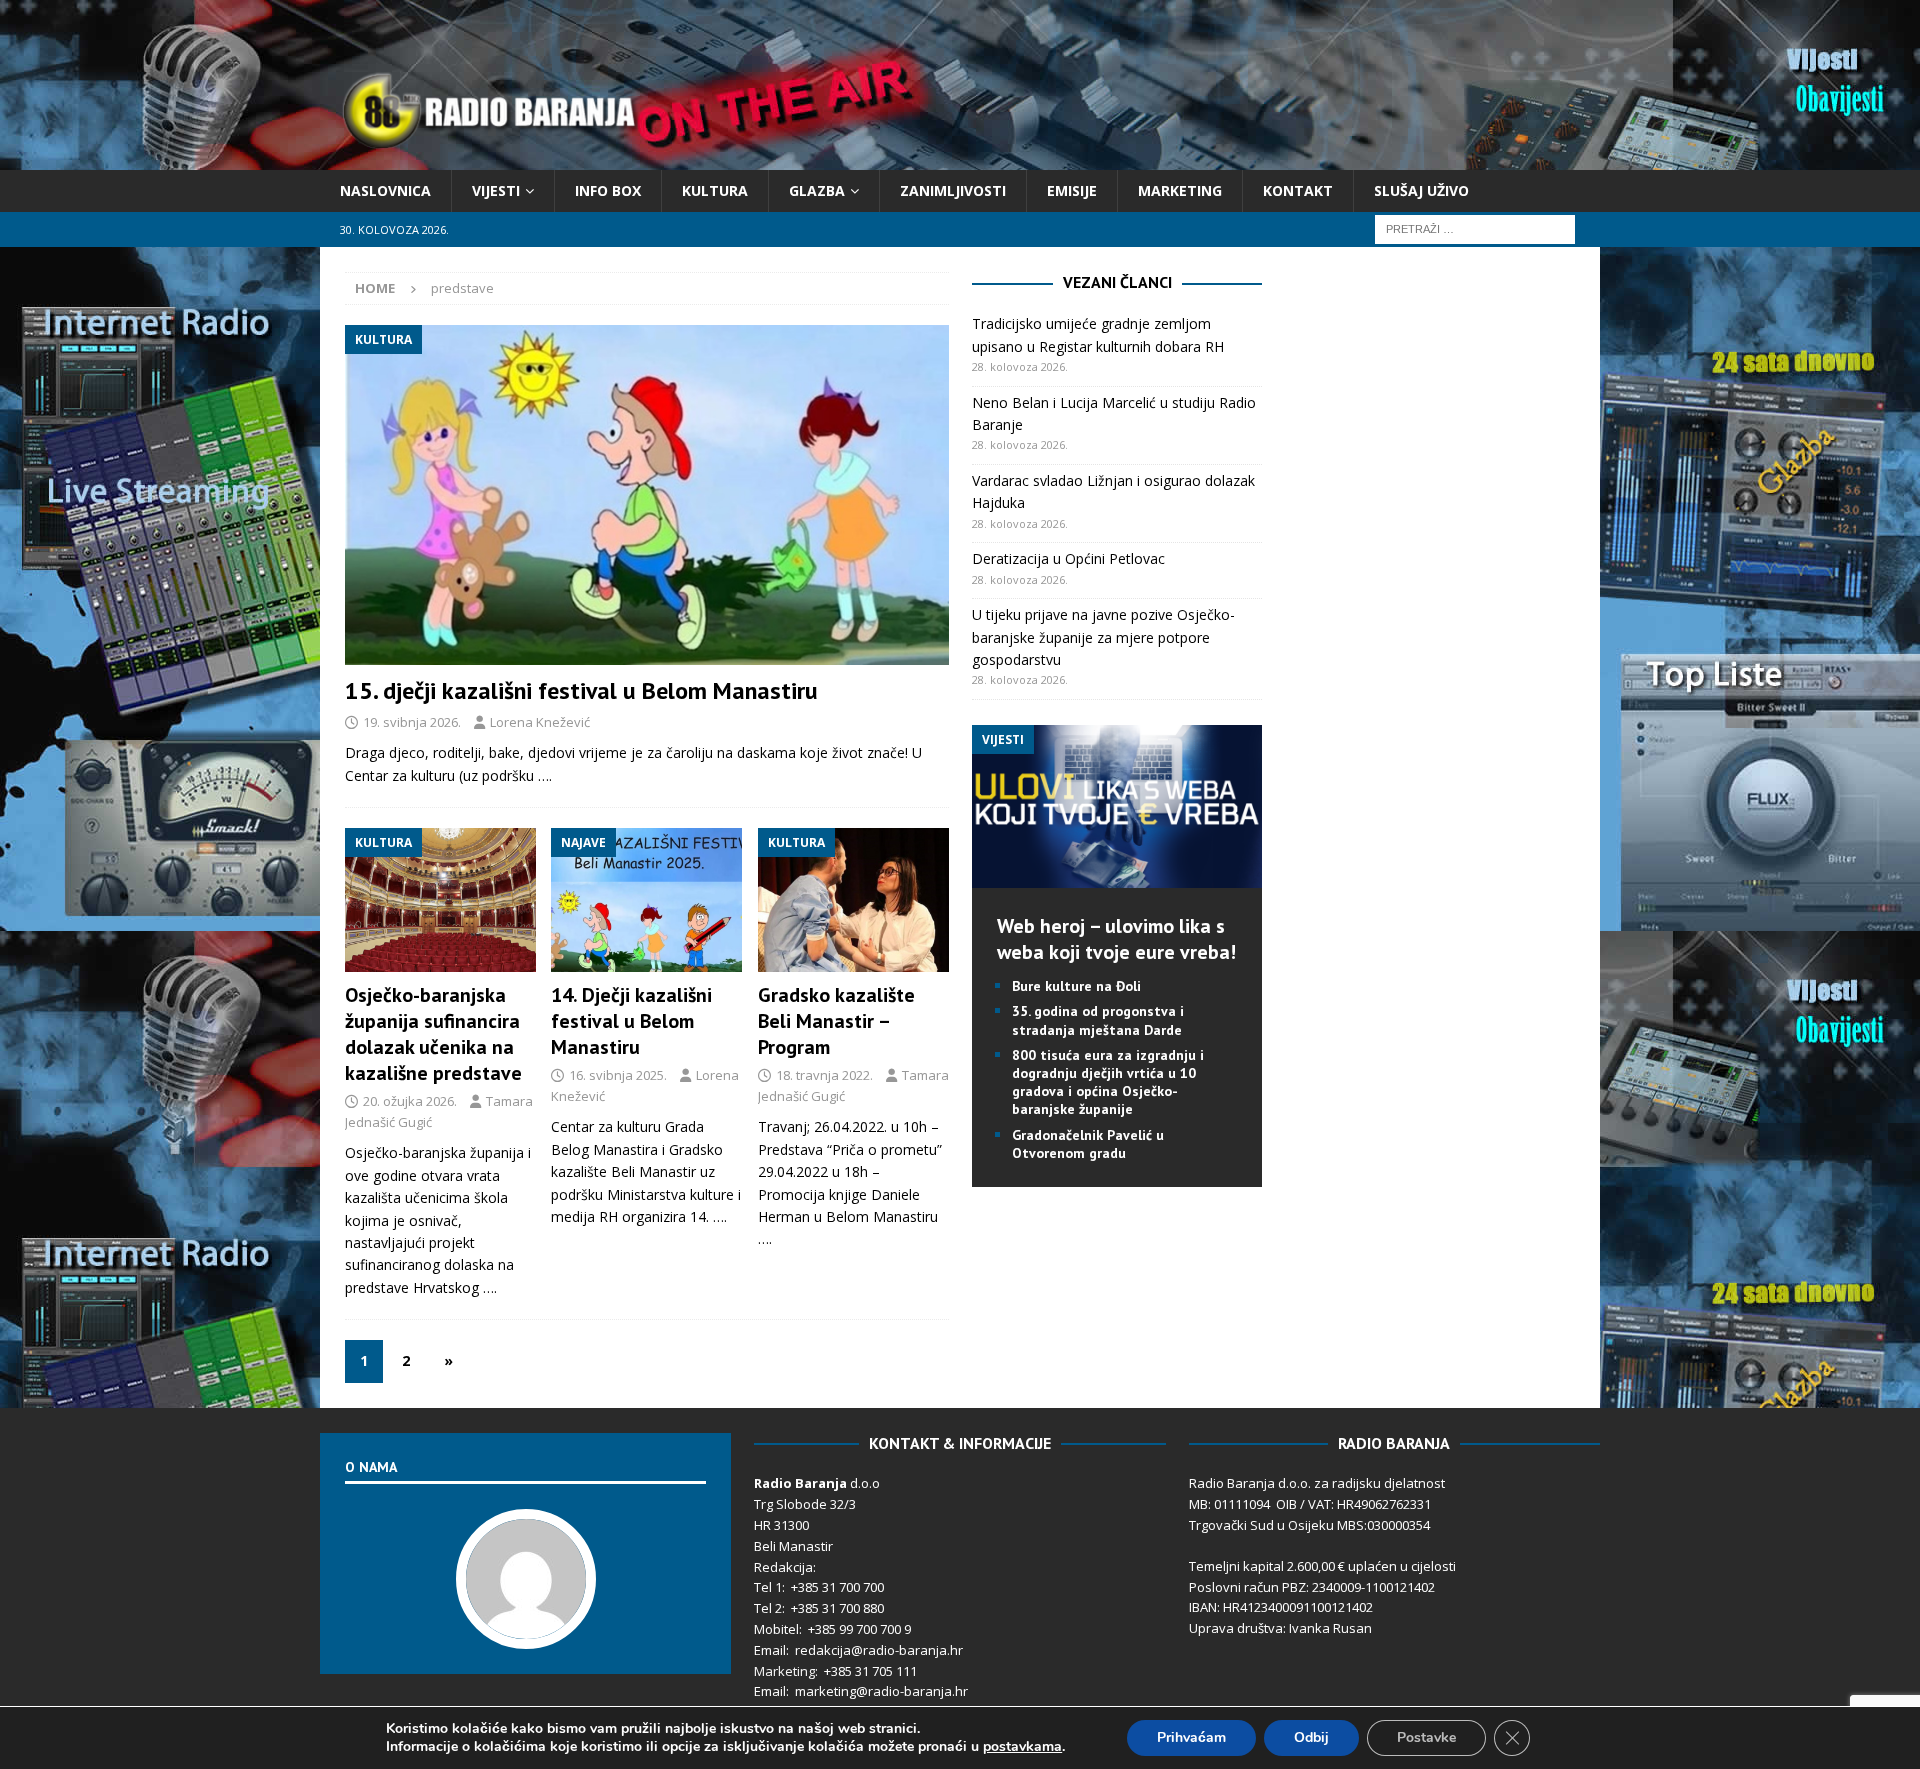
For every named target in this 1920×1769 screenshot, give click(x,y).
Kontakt (1298, 190)
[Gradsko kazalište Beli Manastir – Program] (853, 900)
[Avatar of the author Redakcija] (526, 1628)
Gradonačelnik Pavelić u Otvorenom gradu (1088, 1144)
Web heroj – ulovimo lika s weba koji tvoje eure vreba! (1116, 939)
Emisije (1072, 190)
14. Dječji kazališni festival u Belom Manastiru (631, 1021)
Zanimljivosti (953, 190)
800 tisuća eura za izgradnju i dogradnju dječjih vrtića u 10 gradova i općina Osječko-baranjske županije (1108, 1082)
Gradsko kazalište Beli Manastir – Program (836, 1021)
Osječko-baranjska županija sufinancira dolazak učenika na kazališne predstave (433, 1034)
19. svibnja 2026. (412, 722)
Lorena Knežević (540, 722)
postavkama (1022, 1747)
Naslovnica (385, 190)
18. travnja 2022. (824, 1075)
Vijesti (496, 190)
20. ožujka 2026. (410, 1101)
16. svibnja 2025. (618, 1075)
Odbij (1311, 1737)
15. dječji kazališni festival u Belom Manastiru (581, 690)
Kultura (715, 190)
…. (545, 775)
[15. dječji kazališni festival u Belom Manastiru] (647, 495)
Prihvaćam (1191, 1737)
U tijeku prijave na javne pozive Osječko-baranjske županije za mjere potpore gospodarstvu (1103, 637)
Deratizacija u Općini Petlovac (1068, 558)
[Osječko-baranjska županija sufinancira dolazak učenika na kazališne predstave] (440, 900)
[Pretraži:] (1475, 228)
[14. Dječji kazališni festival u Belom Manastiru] (646, 900)
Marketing (1180, 190)
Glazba (817, 190)
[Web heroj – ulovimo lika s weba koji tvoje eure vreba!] (1117, 876)
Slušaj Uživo (1421, 190)
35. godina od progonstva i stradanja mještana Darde (1098, 1020)
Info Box (608, 190)
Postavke (1426, 1737)
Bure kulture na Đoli (1076, 986)
